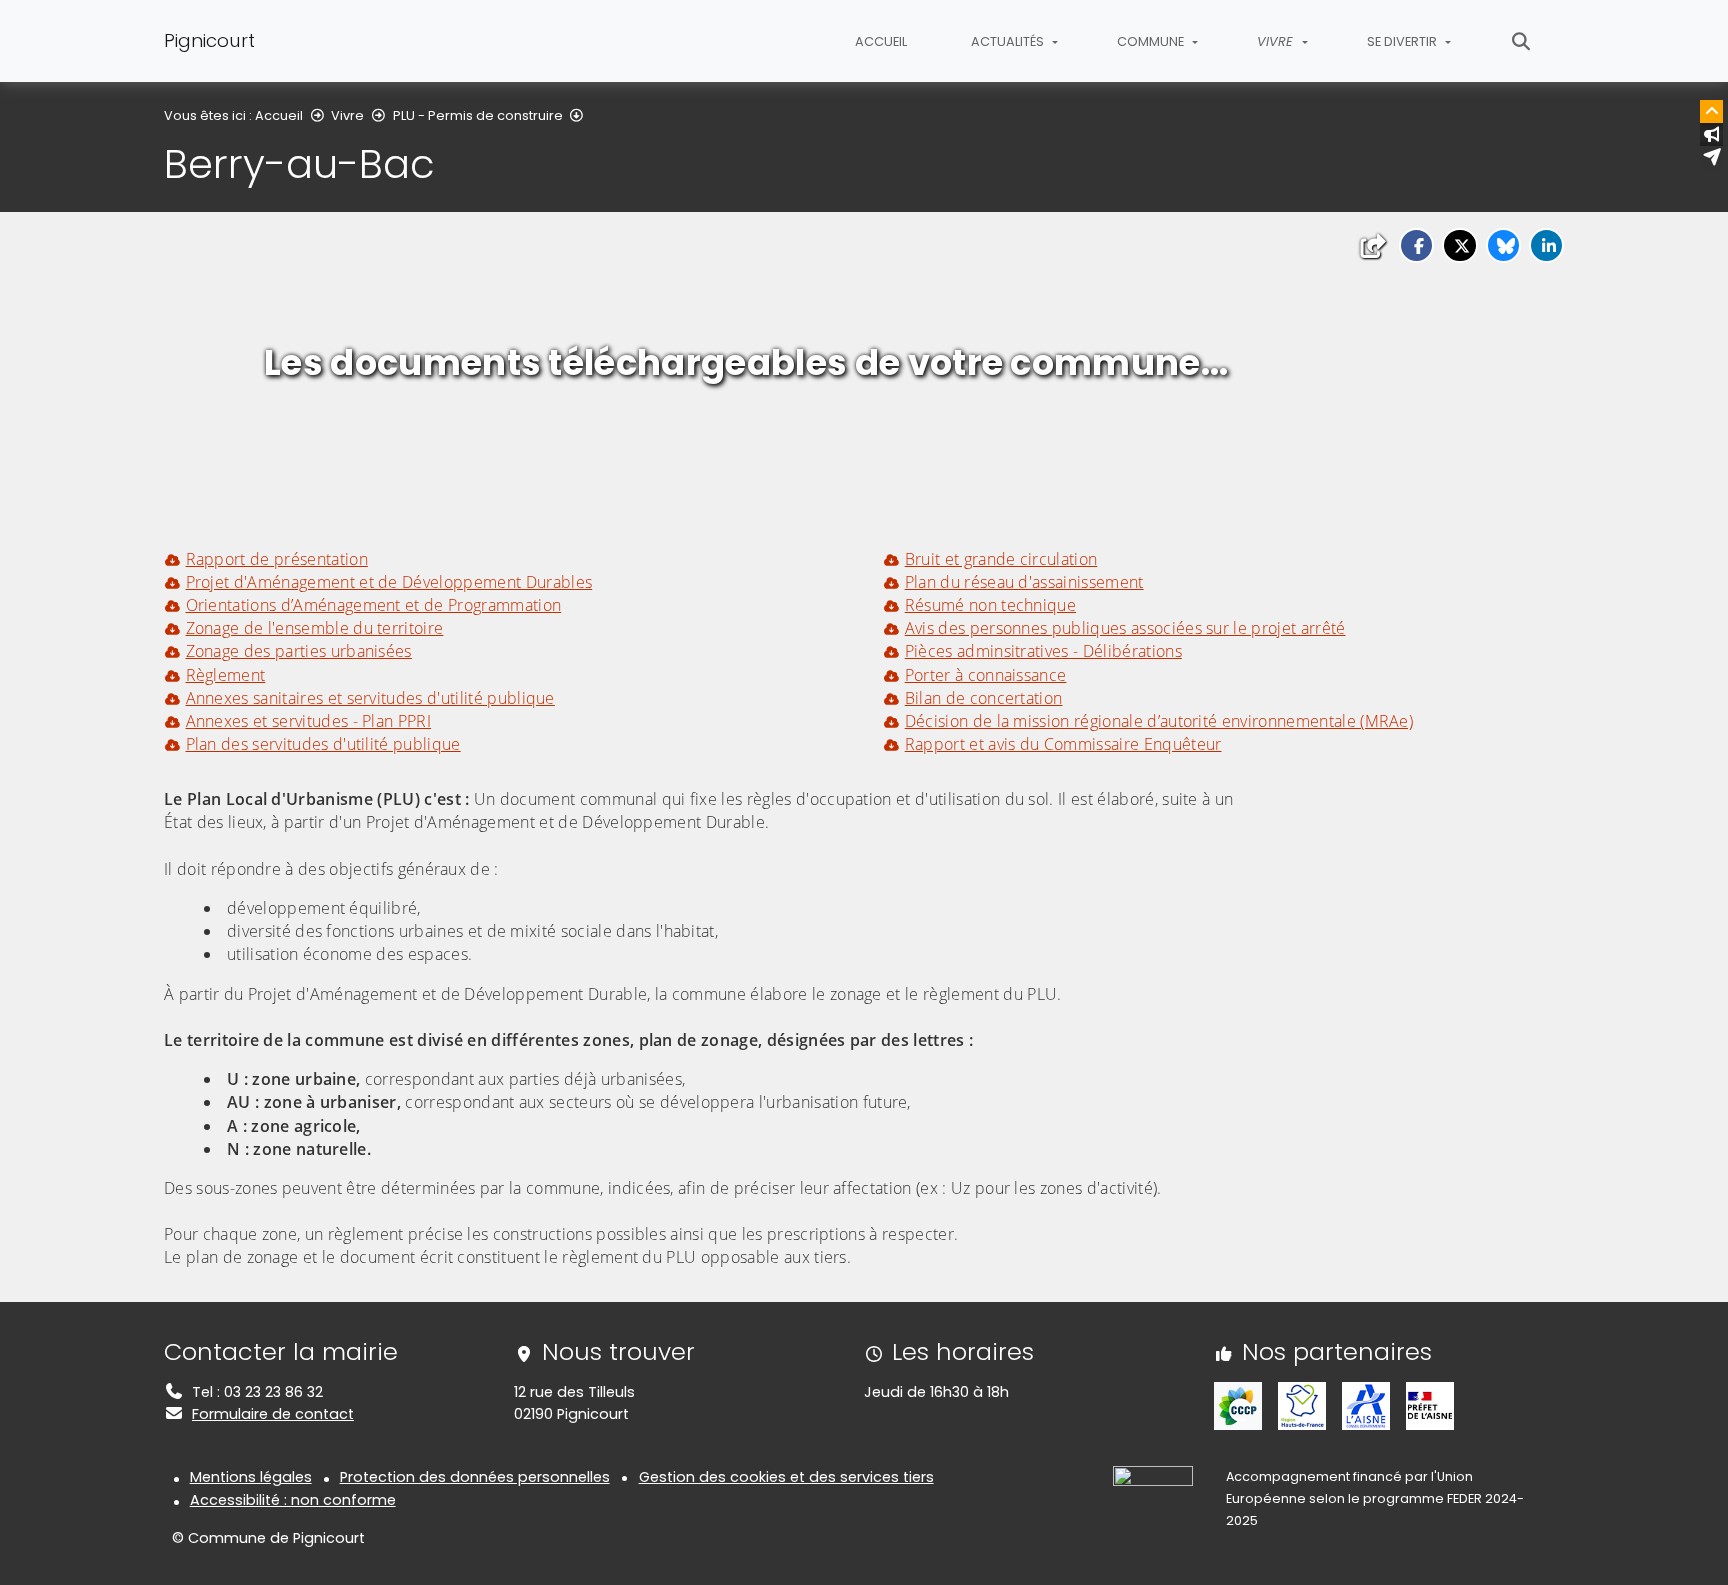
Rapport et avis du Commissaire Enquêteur (1063, 744)
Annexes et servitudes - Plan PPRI (308, 721)
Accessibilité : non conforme (293, 1500)
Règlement (225, 675)
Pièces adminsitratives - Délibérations (1043, 651)
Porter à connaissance (985, 675)
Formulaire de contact (273, 1414)
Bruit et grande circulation (1001, 559)
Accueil (881, 41)
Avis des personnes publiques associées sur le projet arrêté (1125, 628)
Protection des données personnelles (475, 1477)
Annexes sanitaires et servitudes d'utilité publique (370, 698)
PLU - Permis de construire (478, 115)
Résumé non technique (990, 605)
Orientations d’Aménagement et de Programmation (373, 605)
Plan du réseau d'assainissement (1024, 582)
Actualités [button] (1009, 41)
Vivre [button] (1277, 41)
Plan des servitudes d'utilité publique (323, 744)
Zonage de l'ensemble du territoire (314, 628)
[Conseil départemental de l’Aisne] (1366, 1405)
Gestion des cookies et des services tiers (786, 1477)
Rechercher (1521, 41)
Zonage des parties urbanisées (299, 651)
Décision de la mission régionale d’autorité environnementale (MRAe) (1159, 721)
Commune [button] (1152, 41)
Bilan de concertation (983, 698)
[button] (1416, 245)
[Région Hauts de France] (1302, 1405)
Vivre (347, 115)
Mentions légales (251, 1477)
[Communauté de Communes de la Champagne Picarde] (1238, 1405)
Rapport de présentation (277, 559)
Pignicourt (209, 40)
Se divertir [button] (1403, 41)
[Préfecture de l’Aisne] (1430, 1405)
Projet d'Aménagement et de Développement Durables (389, 582)
